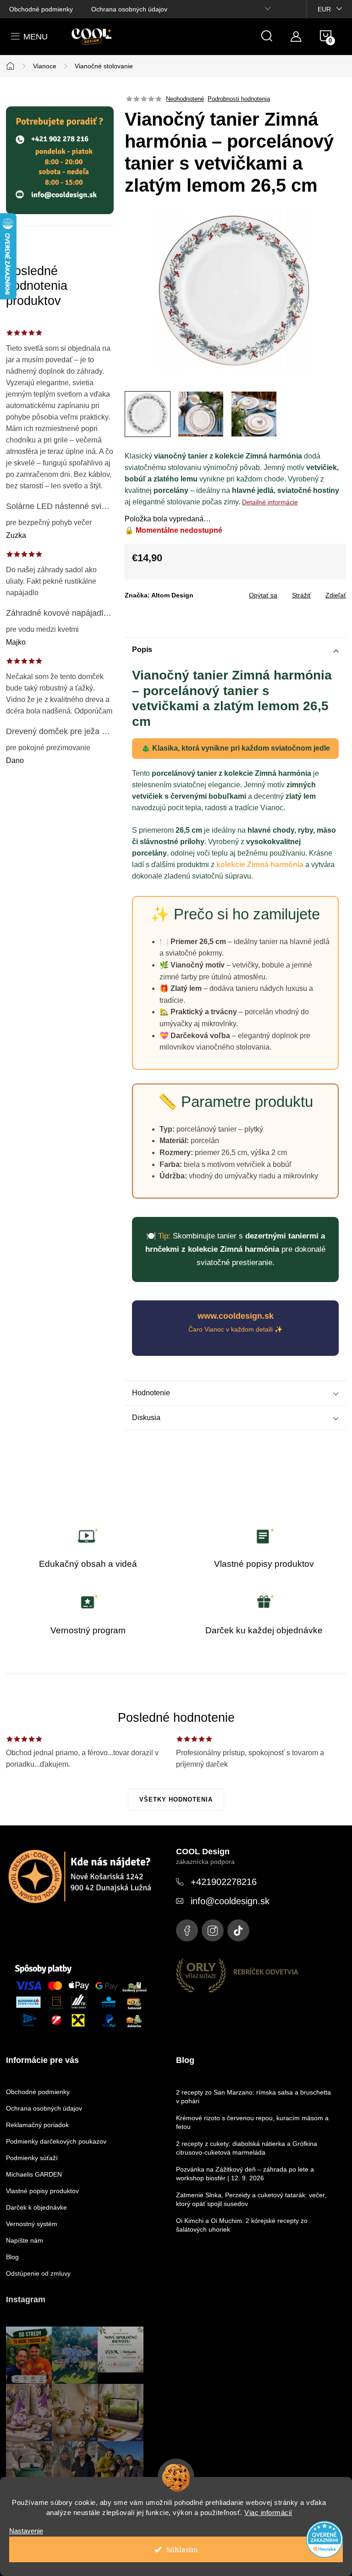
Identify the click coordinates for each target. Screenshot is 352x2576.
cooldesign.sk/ (213, 1930)
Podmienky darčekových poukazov (56, 2141)
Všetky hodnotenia (176, 1799)
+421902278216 (224, 1882)
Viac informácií (268, 2512)
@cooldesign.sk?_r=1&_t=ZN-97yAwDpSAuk (238, 1930)
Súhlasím (182, 2549)
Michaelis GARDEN (34, 2174)
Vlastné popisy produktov (42, 2191)
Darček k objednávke (36, 2207)
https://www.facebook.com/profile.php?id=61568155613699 (187, 1930)
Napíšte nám (25, 2240)
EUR (324, 9)
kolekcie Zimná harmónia (260, 865)
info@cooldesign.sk (230, 1901)
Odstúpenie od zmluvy (38, 2273)
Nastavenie (26, 2531)
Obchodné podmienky (41, 9)
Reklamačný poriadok (37, 2125)
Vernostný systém (32, 2224)
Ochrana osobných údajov (129, 9)
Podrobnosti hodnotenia (239, 99)
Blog (12, 2257)
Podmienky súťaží (32, 2158)
